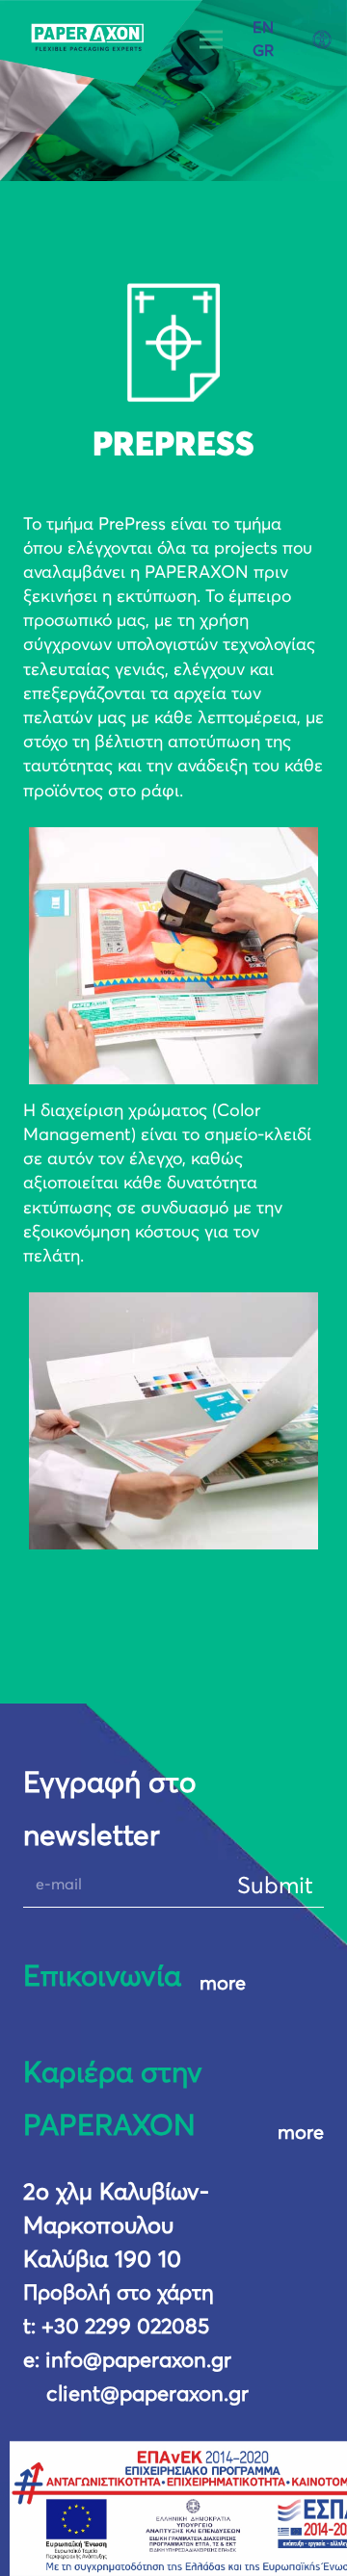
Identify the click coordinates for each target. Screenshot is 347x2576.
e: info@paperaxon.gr (127, 2361)
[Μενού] (211, 39)
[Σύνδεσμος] (102, 43)
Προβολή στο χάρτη (119, 2294)
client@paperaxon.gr (147, 2395)
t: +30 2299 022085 (116, 2328)
